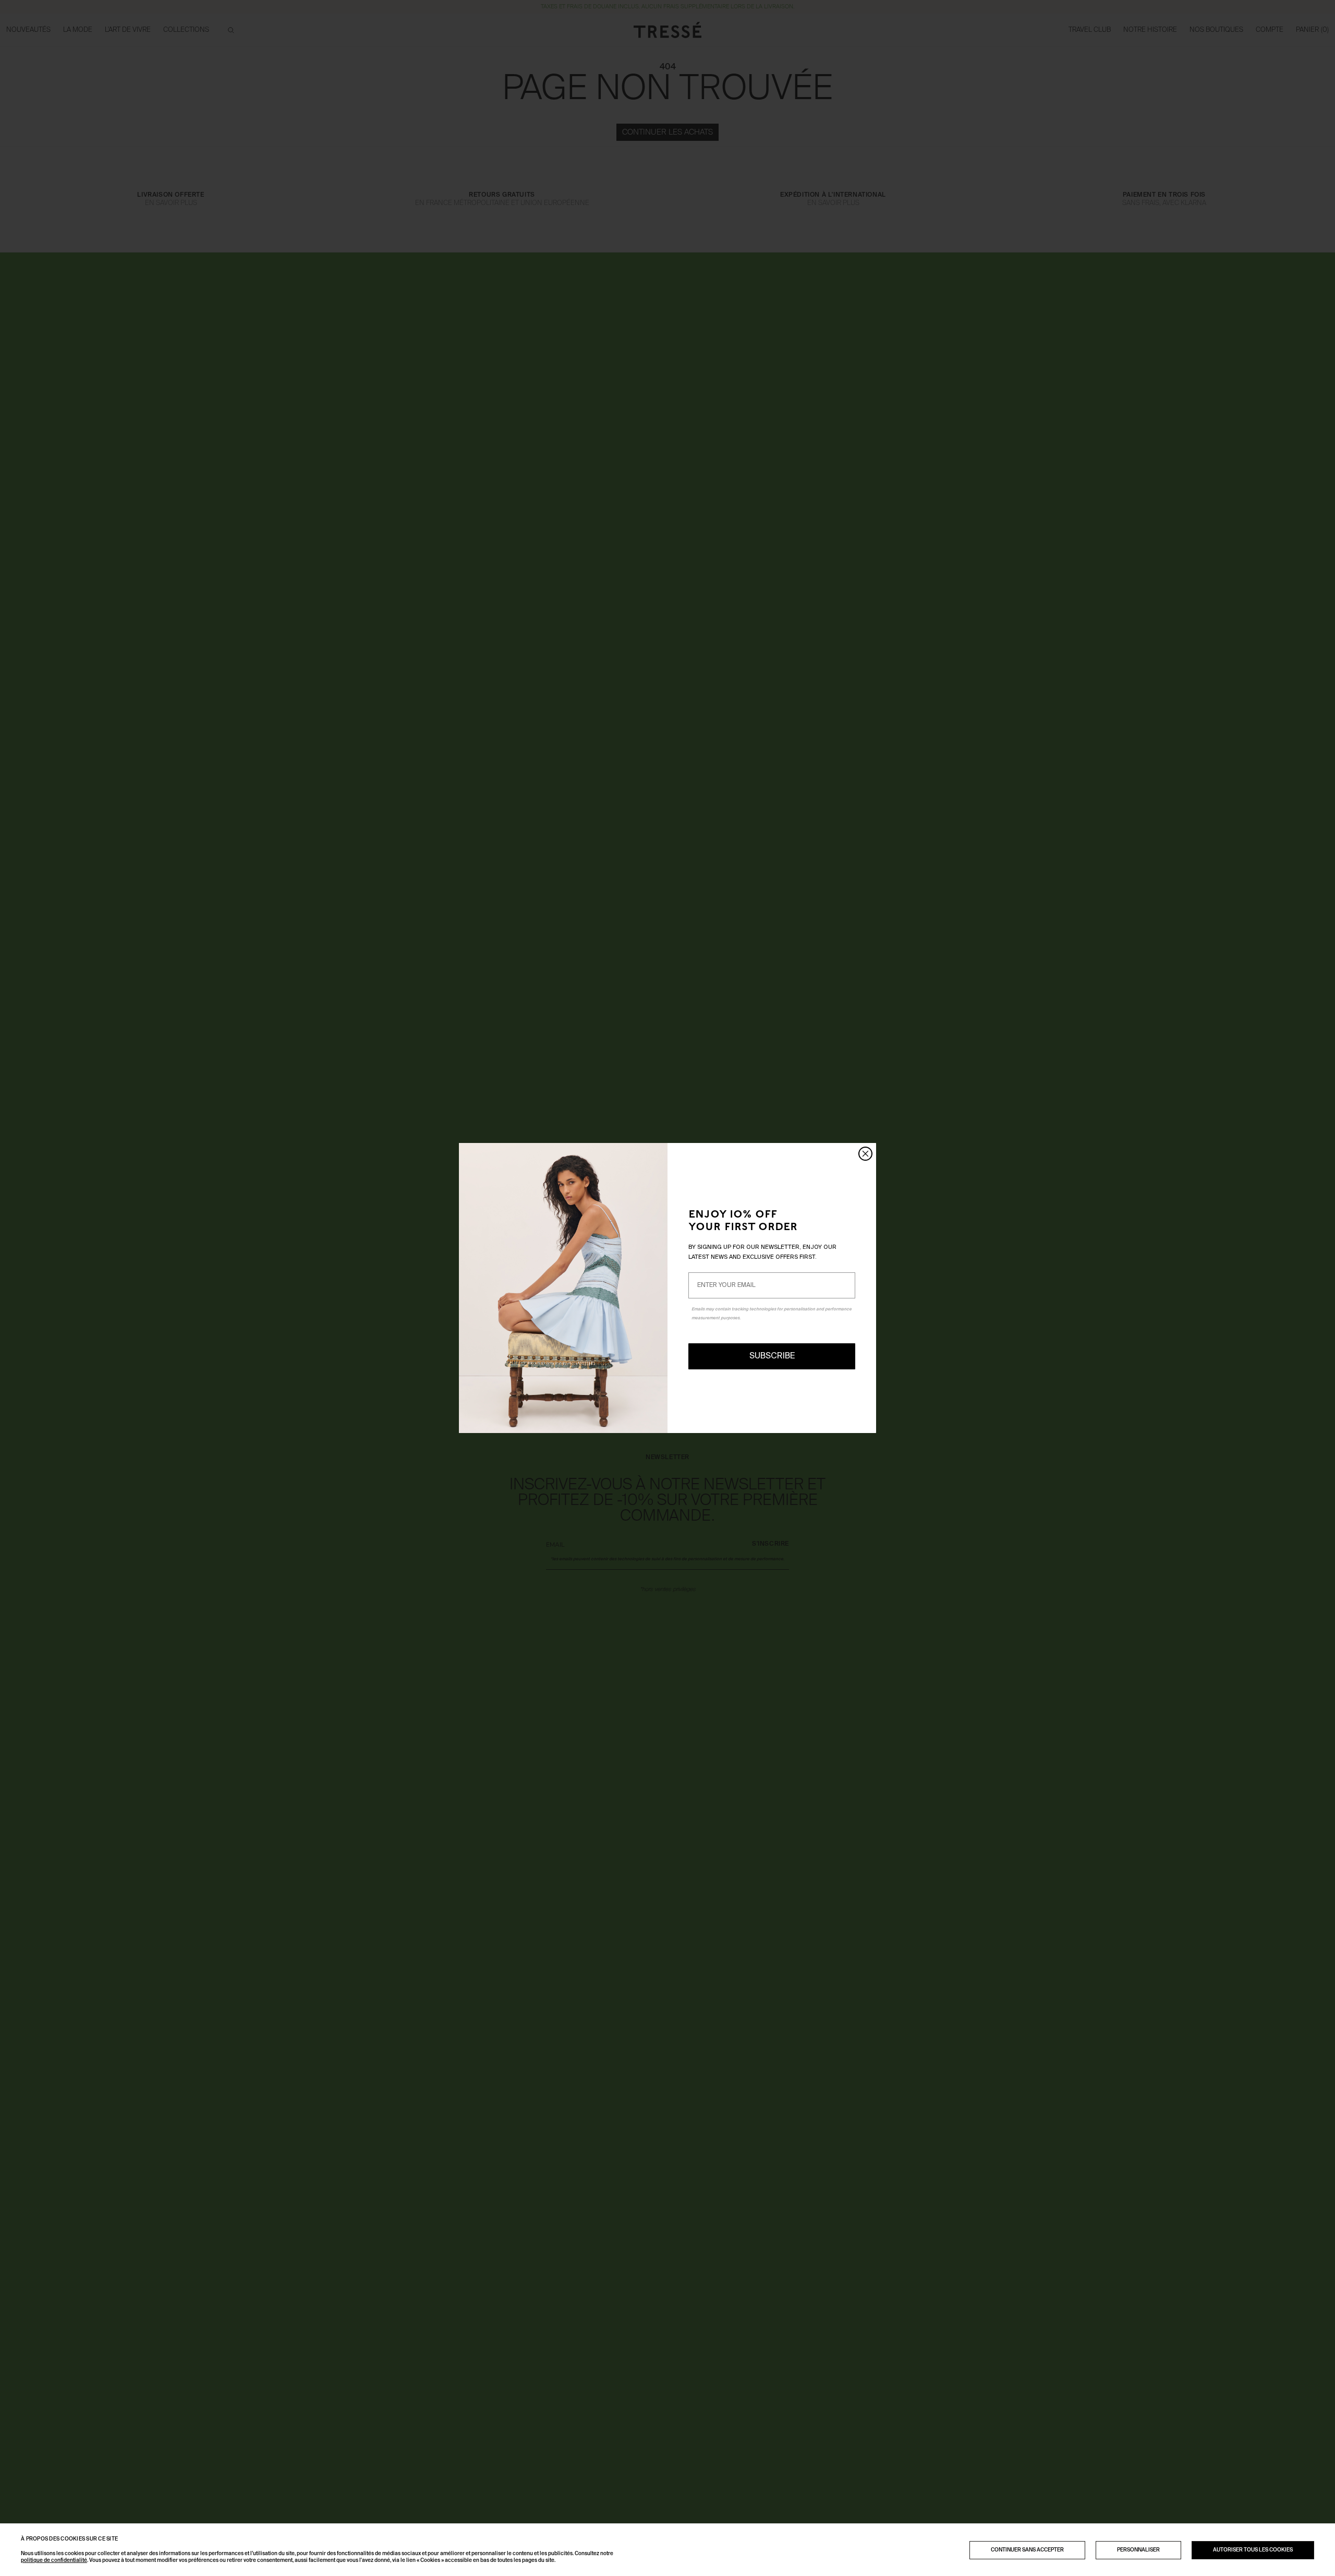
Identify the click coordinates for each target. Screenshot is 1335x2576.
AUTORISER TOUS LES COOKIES (1253, 2550)
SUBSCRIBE (772, 1356)
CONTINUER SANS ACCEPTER (1027, 2550)
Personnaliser (1138, 2550)
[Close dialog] (865, 1154)
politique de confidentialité (54, 2560)
